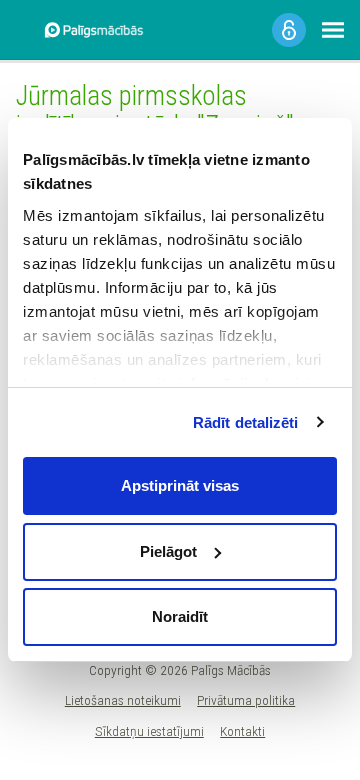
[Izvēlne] (333, 30)
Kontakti (242, 731)
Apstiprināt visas (180, 485)
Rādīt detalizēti (246, 422)
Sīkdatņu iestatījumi (149, 731)
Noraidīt (180, 616)
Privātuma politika (246, 700)
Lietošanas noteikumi (123, 700)
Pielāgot (168, 551)
